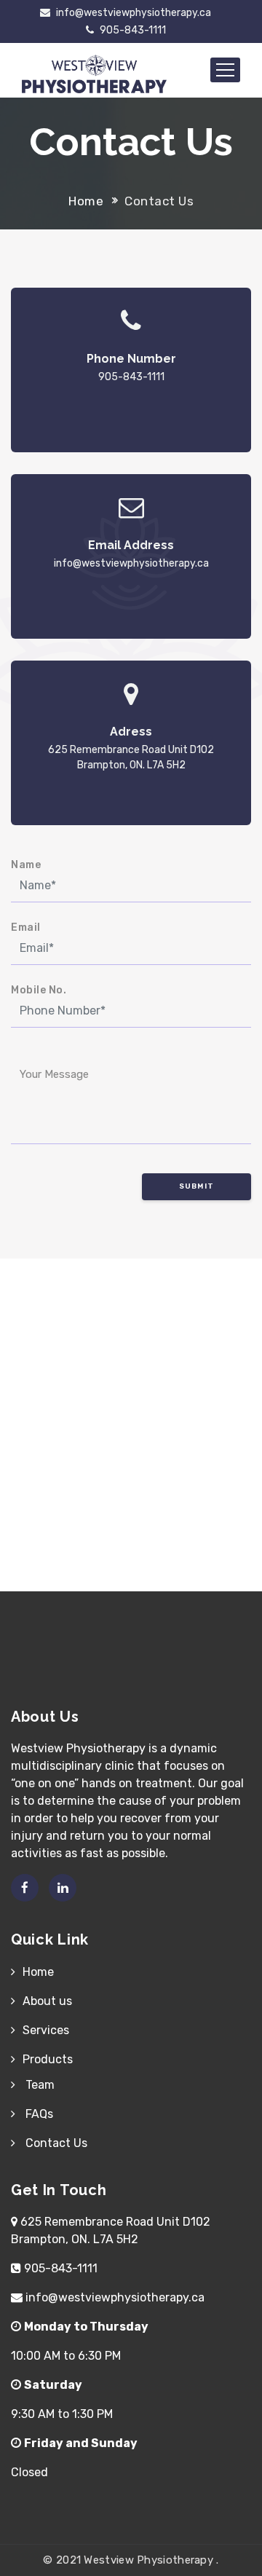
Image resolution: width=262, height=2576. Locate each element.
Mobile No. (39, 990)
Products (48, 2059)
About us (47, 2001)
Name (26, 865)
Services (46, 2030)
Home (86, 201)
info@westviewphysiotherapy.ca (132, 13)
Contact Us (55, 2143)
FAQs (38, 2114)
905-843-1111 (132, 30)
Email (26, 927)
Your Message (54, 1074)
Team (39, 2085)
